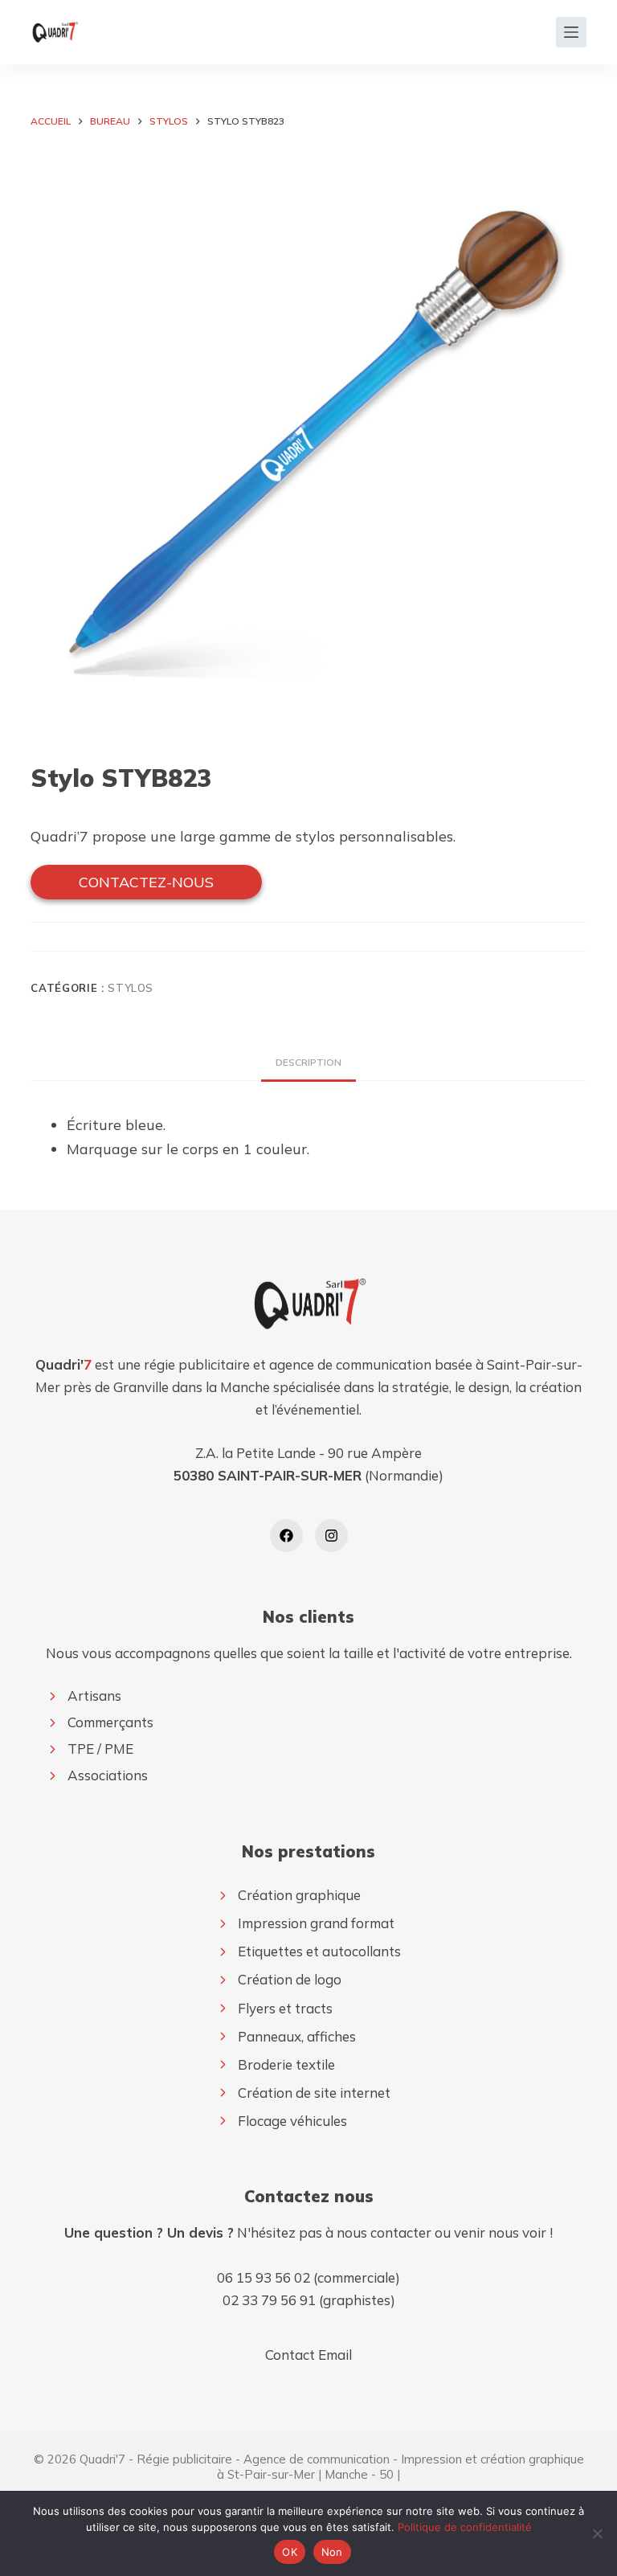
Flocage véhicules (292, 2121)
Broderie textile (286, 2064)
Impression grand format (316, 1923)
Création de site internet (314, 2093)
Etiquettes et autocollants (319, 1951)
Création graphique (299, 1895)
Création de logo (290, 1979)
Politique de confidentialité (465, 2527)
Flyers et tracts (285, 2008)
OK (290, 2552)
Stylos (131, 988)
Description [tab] (308, 1062)
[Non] (597, 2533)
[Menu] (571, 32)
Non (332, 2552)
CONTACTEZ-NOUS (146, 882)
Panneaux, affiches (297, 2036)
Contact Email (308, 2355)
